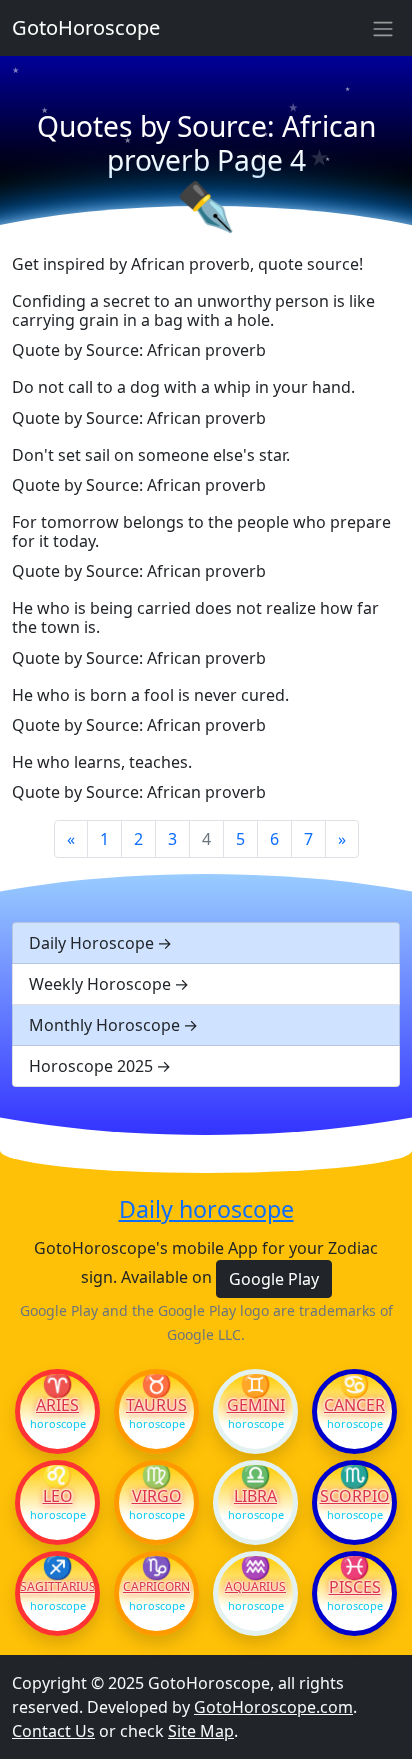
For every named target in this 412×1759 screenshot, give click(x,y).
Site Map (201, 1731)
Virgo (157, 1496)
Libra (255, 1496)
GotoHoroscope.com (273, 1707)
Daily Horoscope (91, 943)
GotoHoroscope (86, 27)
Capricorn (156, 1587)
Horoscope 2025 (91, 1066)
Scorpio (355, 1496)
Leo (58, 1496)
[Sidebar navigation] (383, 28)
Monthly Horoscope (104, 1025)
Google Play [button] (274, 1279)
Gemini (256, 1405)
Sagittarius (57, 1587)
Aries (57, 1405)
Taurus (156, 1405)
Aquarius (255, 1587)
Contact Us (53, 1731)
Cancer (354, 1405)
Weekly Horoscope (100, 984)
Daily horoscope (206, 1210)
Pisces (355, 1587)
